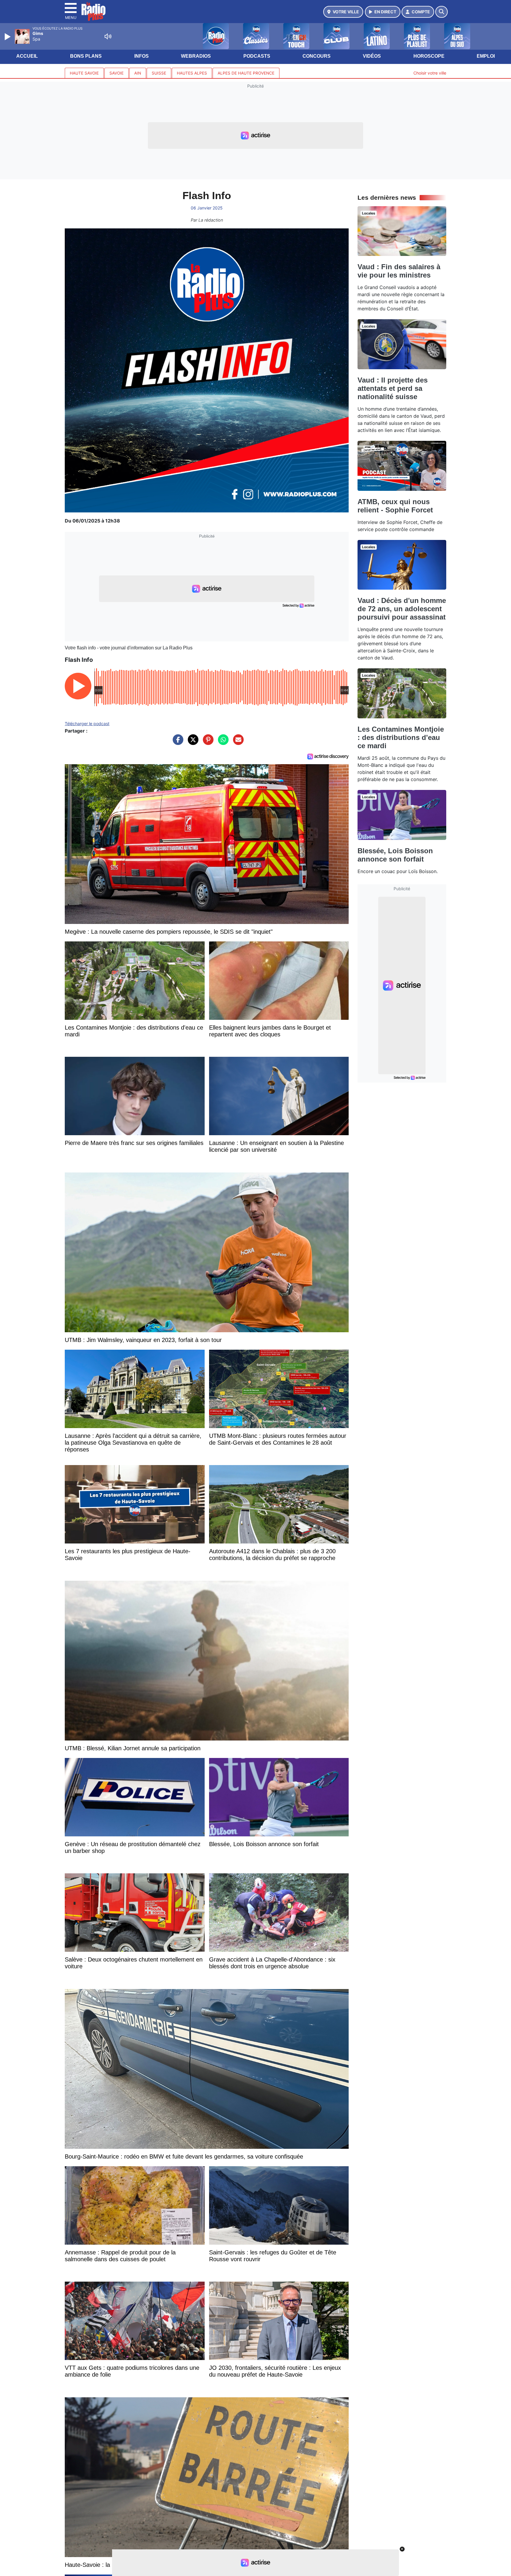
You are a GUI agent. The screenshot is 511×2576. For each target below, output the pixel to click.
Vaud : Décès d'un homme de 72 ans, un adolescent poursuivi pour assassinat (402, 609)
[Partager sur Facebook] (177, 743)
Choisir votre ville (430, 73)
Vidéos (372, 56)
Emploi (486, 56)
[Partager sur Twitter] (192, 743)
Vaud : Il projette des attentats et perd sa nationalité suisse (393, 388)
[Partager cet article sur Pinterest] (207, 743)
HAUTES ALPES (192, 73)
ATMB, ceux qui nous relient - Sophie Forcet (395, 506)
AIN (138, 73)
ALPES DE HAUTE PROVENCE (246, 73)
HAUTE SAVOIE (84, 73)
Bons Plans (86, 56)
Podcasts (257, 56)
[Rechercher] (442, 12)
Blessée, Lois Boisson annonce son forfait (395, 855)
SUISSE (159, 73)
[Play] (8, 37)
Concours (317, 56)
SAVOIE (117, 73)
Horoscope (429, 56)
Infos (142, 56)
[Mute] (108, 36)
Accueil (27, 56)
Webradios (196, 56)
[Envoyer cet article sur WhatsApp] (222, 743)
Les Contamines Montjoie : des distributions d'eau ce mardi (401, 737)
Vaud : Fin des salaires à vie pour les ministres (399, 271)
